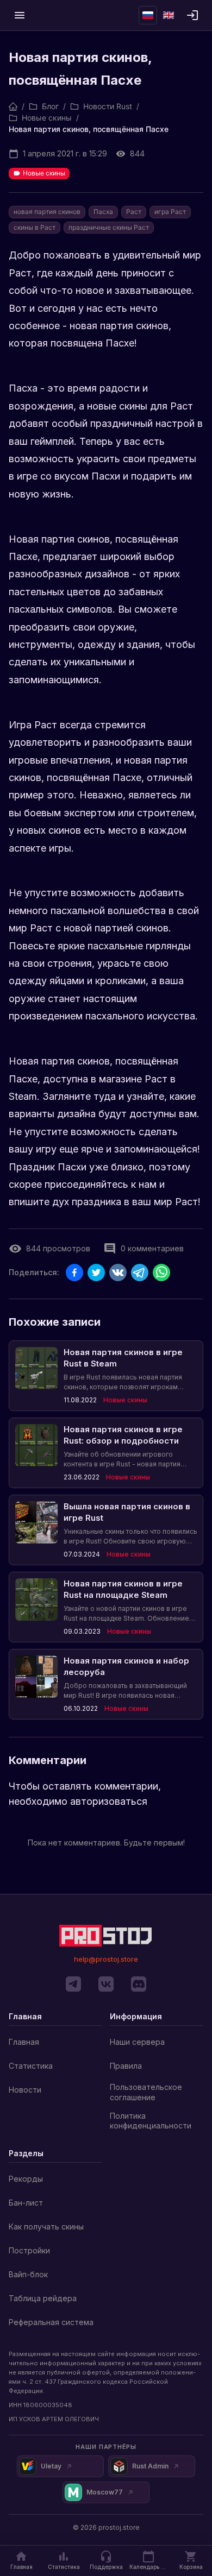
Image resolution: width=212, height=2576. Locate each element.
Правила (126, 2066)
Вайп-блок (28, 2274)
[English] (169, 15)
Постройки (29, 2250)
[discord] (139, 1984)
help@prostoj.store (106, 1959)
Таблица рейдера (43, 2298)
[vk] (106, 1984)
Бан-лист (26, 2203)
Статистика (31, 2066)
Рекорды (26, 2179)
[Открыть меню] (20, 15)
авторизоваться (109, 1801)
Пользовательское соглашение (146, 2092)
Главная (24, 2042)
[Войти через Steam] (192, 15)
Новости (25, 2090)
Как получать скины (46, 2227)
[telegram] (73, 1984)
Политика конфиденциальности (151, 2121)
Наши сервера (137, 2042)
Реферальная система (51, 2322)
